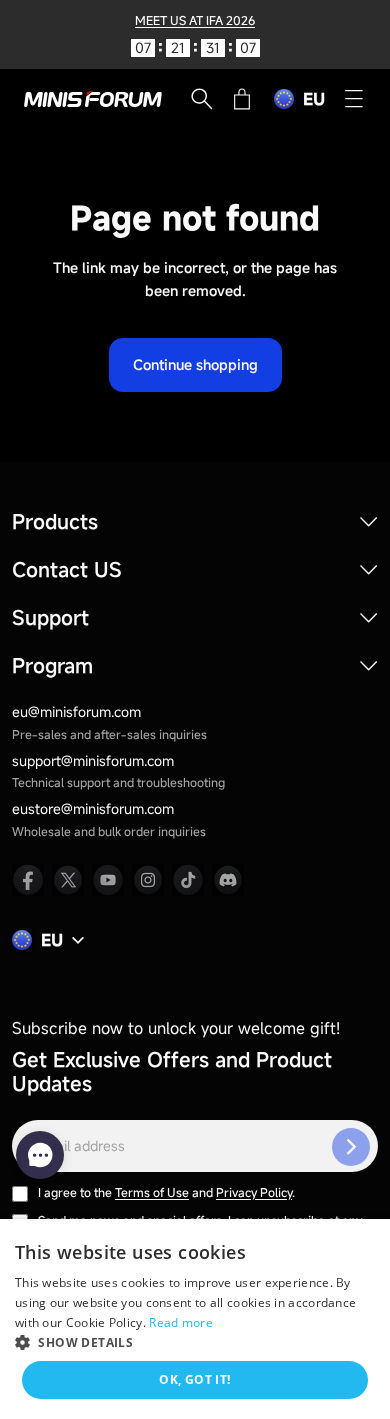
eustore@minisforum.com (93, 808)
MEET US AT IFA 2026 (195, 20)
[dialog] (195, 1319)
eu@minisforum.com (76, 711)
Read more (181, 1322)
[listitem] (28, 880)
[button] (195, 1342)
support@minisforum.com (93, 760)
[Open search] (202, 99)
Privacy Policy (254, 1192)
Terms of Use (152, 1192)
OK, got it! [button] (194, 1379)
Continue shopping (195, 364)
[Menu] (354, 99)
